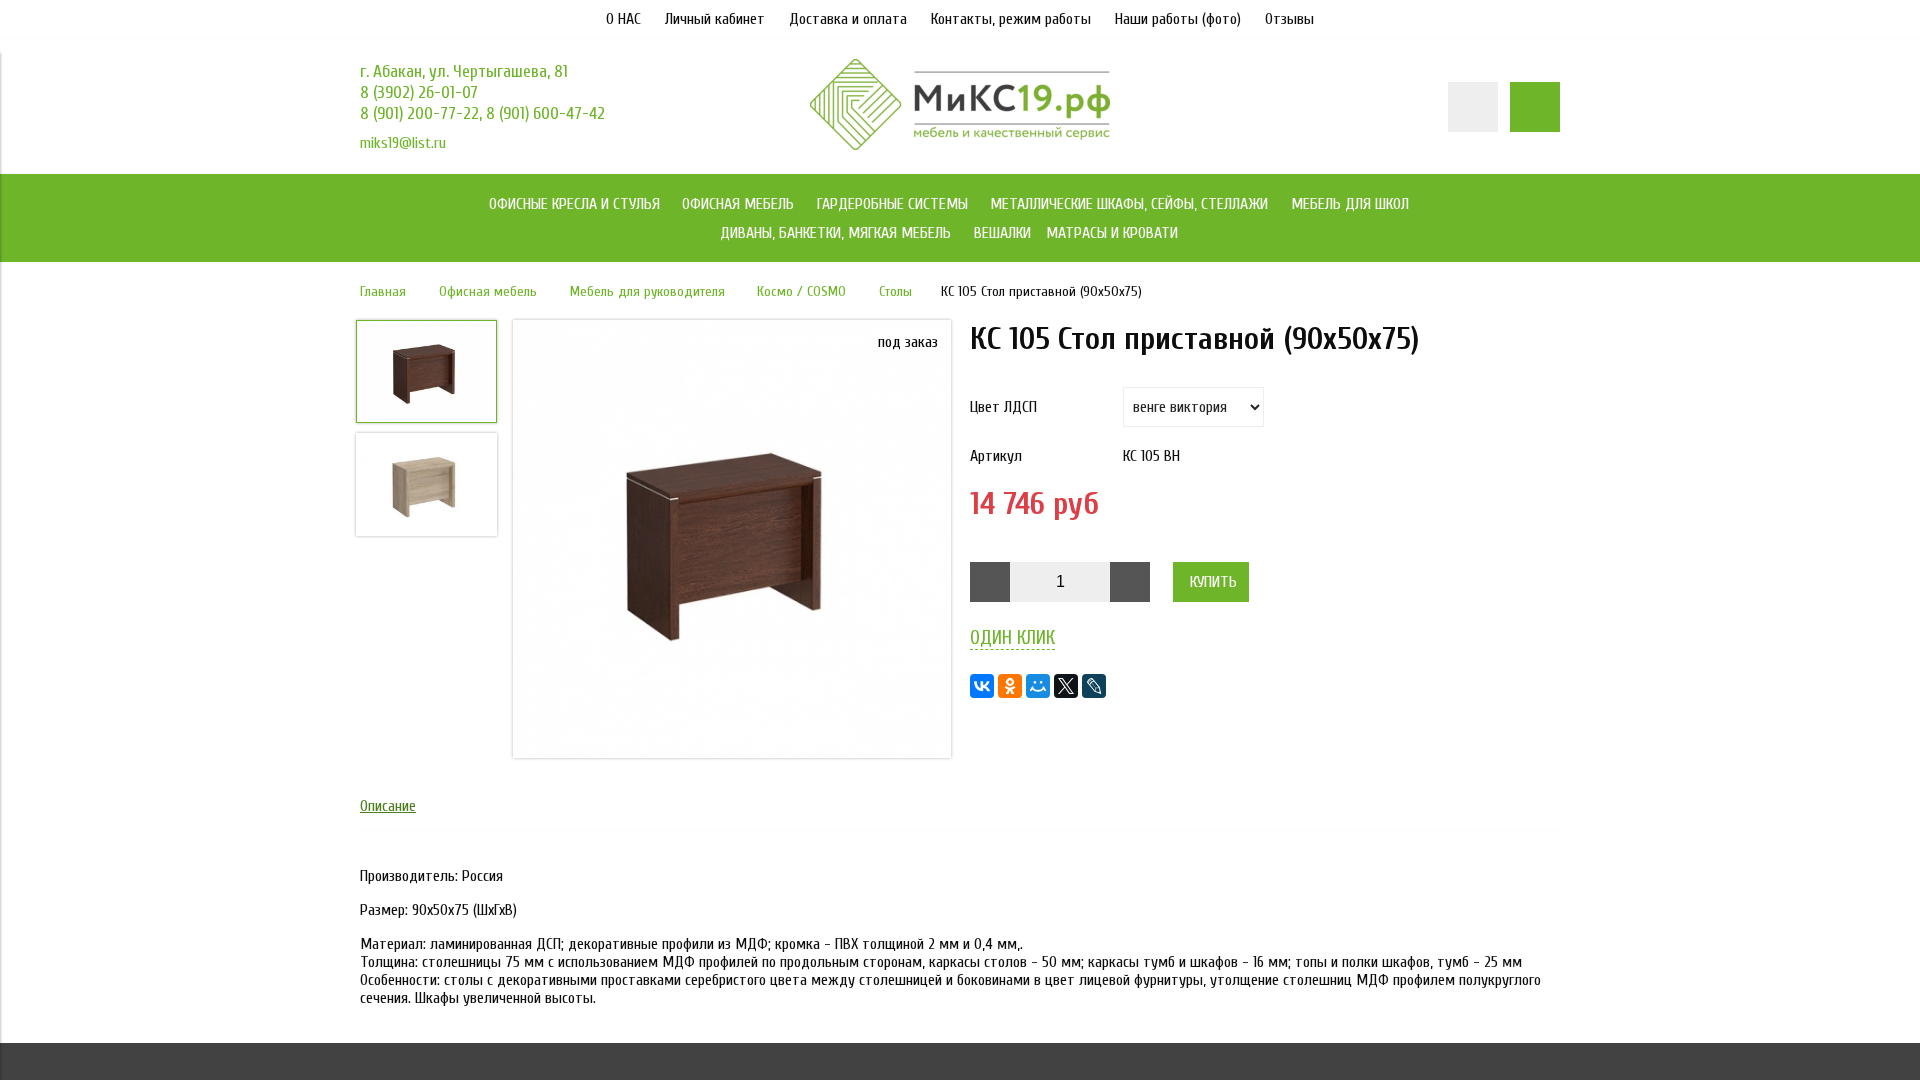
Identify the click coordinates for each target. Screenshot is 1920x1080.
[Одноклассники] (1010, 686)
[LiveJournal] (1094, 686)
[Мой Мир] (1038, 686)
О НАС (623, 19)
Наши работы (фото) (1178, 19)
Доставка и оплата (848, 19)
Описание (388, 806)
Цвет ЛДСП (1003, 407)
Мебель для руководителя (647, 291)
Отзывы (1289, 19)
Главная (383, 291)
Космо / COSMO (801, 291)
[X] (1066, 686)
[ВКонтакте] (982, 686)
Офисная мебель (488, 291)
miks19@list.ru (403, 143)
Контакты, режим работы (1011, 19)
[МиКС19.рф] (960, 145)
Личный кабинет (715, 19)
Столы (895, 291)
